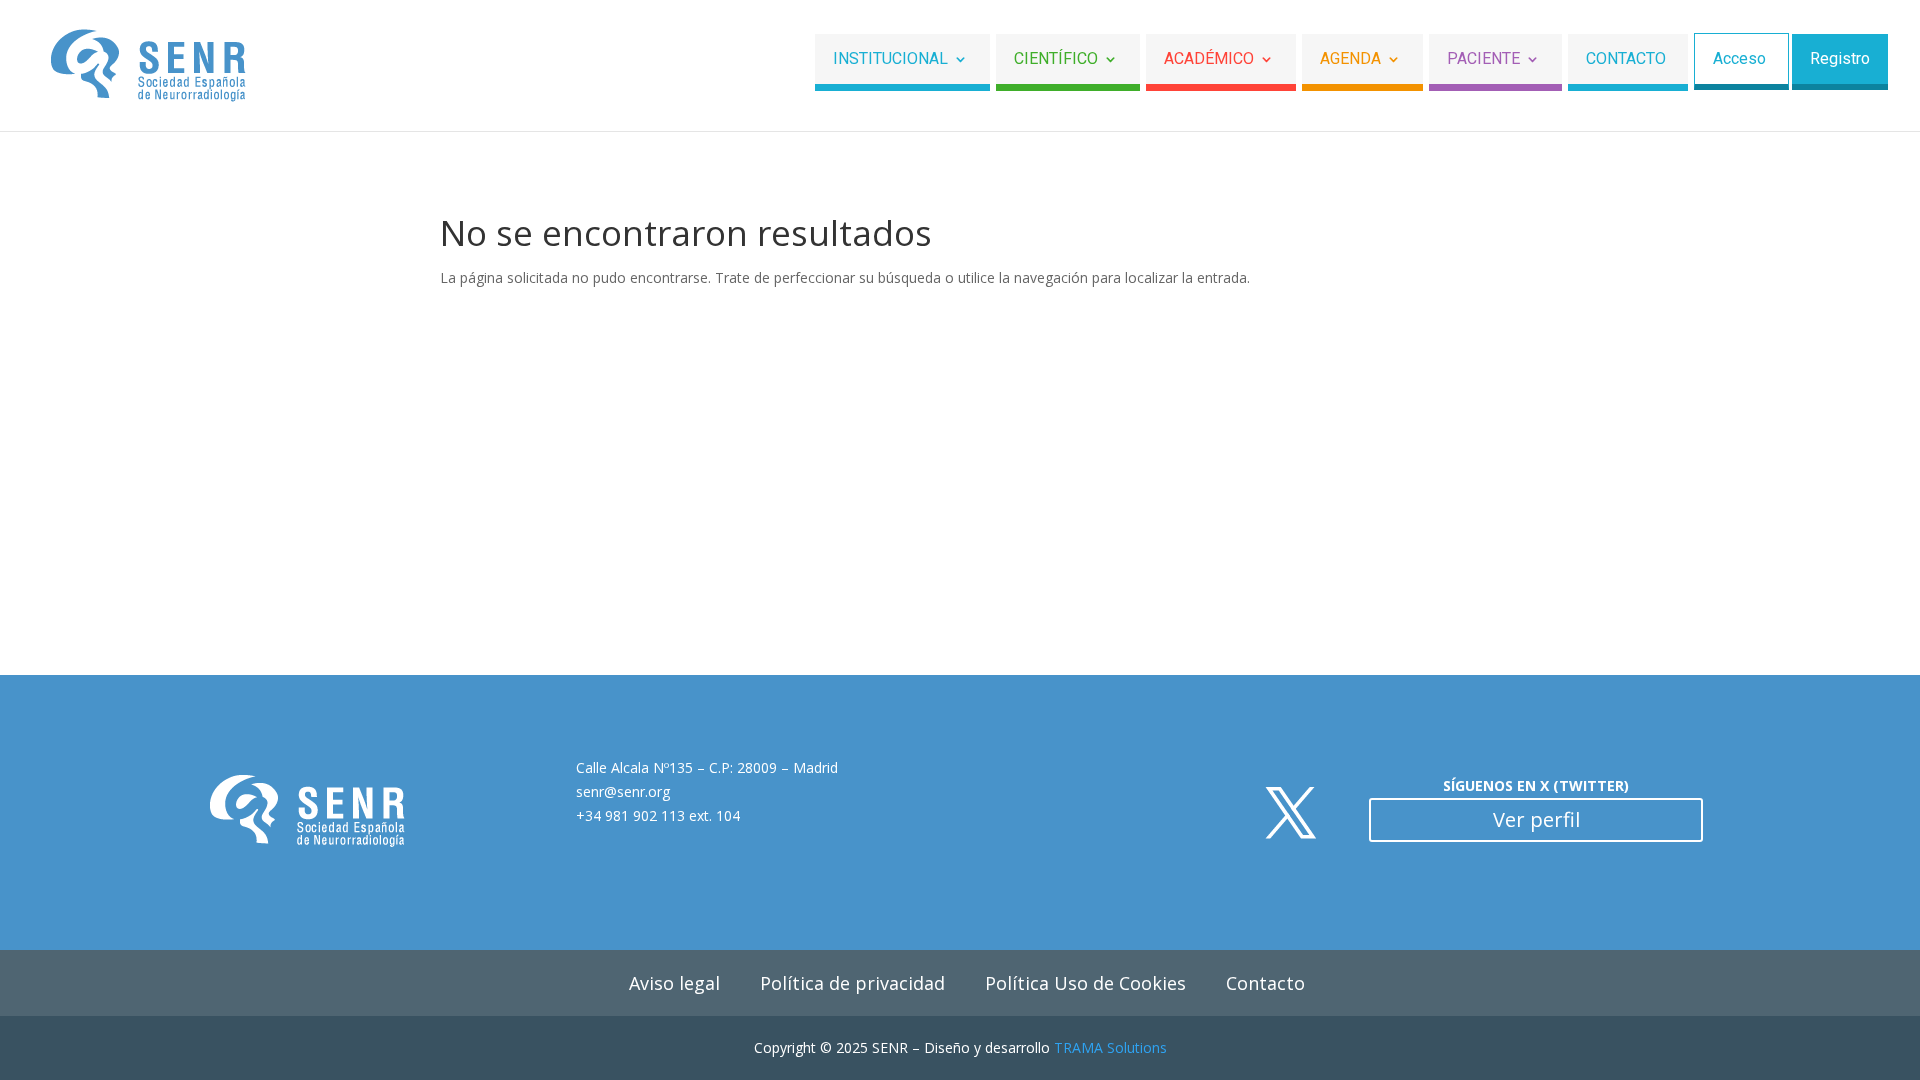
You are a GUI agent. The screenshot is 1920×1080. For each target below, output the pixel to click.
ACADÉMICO (1209, 59)
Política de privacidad (852, 983)
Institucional (890, 59)
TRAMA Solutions (1110, 1047)
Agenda (1350, 59)
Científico (1056, 59)
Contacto (1626, 59)
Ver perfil (1536, 819)
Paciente (1483, 59)
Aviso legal (674, 983)
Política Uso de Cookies (1085, 983)
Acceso (1739, 59)
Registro (1840, 59)
